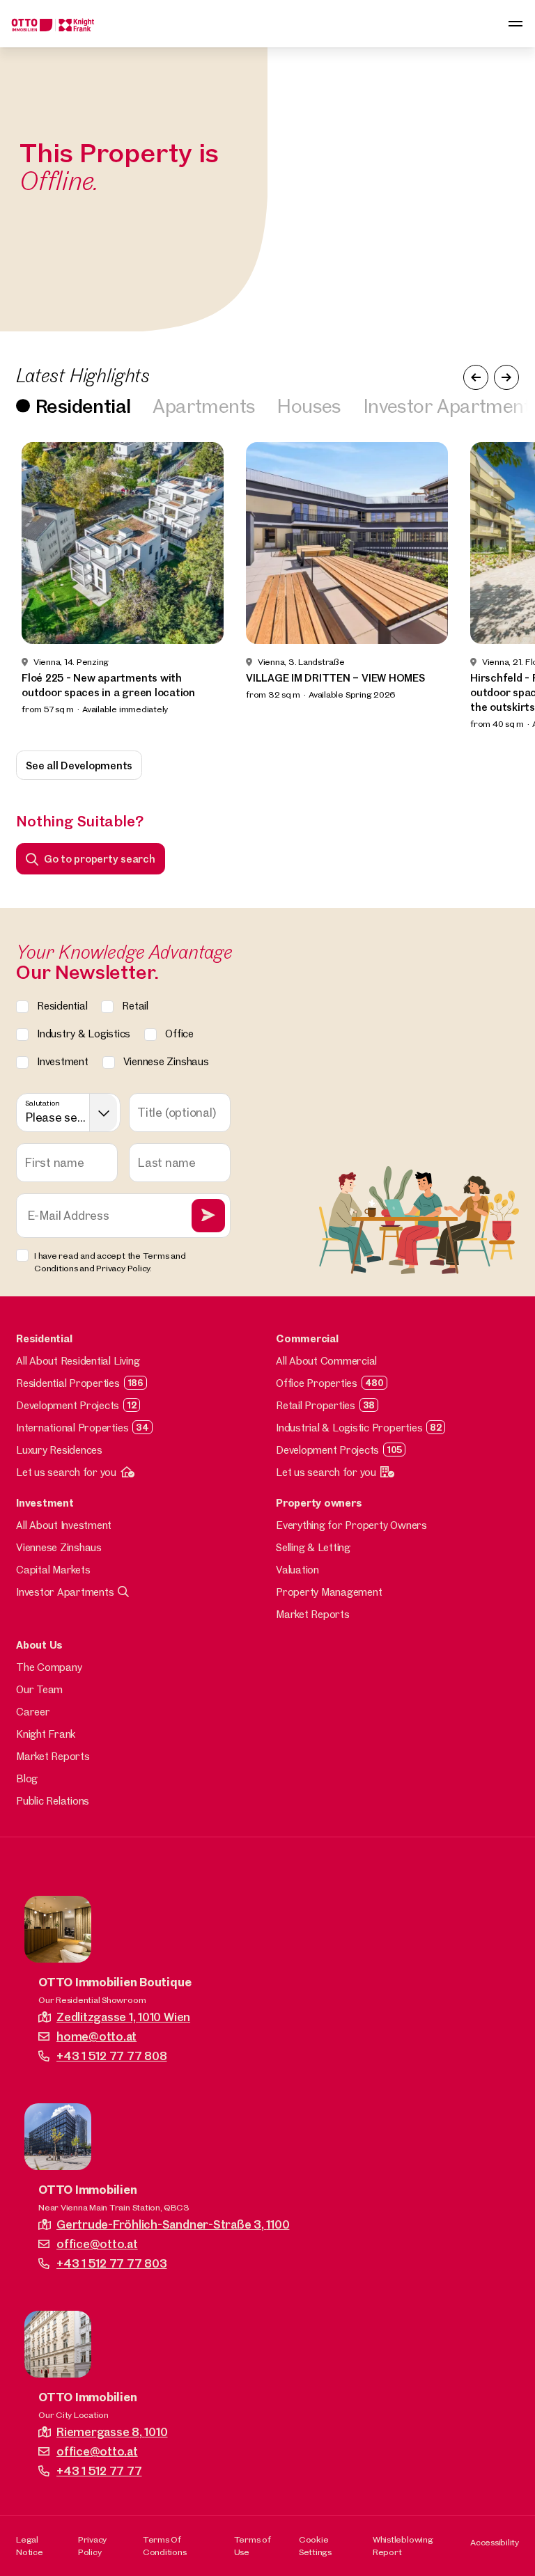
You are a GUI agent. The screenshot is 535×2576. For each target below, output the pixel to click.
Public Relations (53, 1801)
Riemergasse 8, (112, 2432)
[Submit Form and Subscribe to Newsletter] (208, 1216)
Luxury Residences (59, 1450)
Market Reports (313, 1614)
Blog (27, 1778)
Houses (309, 406)
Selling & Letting (313, 1547)
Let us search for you (66, 1472)
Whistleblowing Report (403, 2545)
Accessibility (495, 2542)
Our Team (39, 1689)
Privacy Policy (92, 2545)
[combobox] (68, 1113)
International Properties (72, 1428)
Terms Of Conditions (165, 2545)
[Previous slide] (29, 587)
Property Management (329, 1592)
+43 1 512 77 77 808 (111, 2056)
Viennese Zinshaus (59, 1547)
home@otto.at (96, 2036)
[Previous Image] (476, 377)
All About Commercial (326, 1361)
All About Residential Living (78, 1361)
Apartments (204, 406)
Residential (83, 406)
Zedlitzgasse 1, (123, 2017)
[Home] (53, 24)
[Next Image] (506, 377)
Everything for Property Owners (351, 1525)
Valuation (297, 1570)
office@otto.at (97, 2244)
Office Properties (317, 1383)
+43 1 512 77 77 (99, 2471)
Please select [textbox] (56, 1117)
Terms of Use (253, 2545)
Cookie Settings (315, 2545)
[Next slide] (506, 587)
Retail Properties (316, 1405)
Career (33, 1712)
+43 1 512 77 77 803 (111, 2263)
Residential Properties (68, 1383)
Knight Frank (46, 1734)
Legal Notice (30, 2545)
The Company (49, 1667)
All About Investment (64, 1525)
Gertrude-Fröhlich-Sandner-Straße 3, (173, 2224)
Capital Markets (53, 1570)
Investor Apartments (65, 1592)
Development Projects (68, 1405)
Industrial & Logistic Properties (349, 1428)
